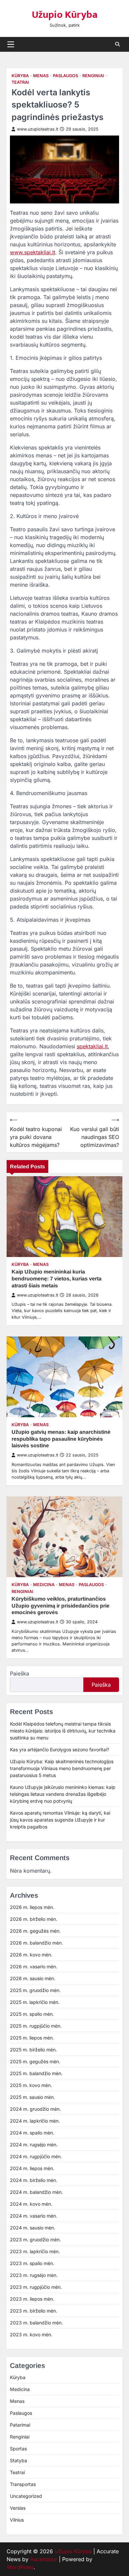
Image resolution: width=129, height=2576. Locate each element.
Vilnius (17, 2520)
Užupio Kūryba (65, 15)
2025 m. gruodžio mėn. (35, 1990)
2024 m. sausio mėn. (33, 2228)
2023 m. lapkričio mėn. (35, 2251)
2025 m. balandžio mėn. (36, 2073)
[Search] (117, 44)
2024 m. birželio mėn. (34, 2180)
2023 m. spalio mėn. (32, 2263)
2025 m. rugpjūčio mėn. (36, 2026)
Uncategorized (26, 2496)
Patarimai (20, 2425)
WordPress (20, 2567)
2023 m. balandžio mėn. (36, 2323)
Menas (41, 76)
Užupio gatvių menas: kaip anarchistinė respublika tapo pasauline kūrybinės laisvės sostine (61, 1439)
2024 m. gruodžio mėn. (35, 2109)
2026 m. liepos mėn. (32, 1907)
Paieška (20, 1673)
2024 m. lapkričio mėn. (35, 2121)
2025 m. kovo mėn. (31, 2085)
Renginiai (93, 76)
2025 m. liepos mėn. (32, 2038)
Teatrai (20, 82)
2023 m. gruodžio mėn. (35, 2239)
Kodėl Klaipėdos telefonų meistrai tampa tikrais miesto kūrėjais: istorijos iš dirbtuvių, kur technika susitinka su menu (63, 1731)
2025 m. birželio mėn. (33, 2050)
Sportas (18, 2449)
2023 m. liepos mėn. (32, 2299)
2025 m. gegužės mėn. (35, 2061)
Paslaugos (65, 76)
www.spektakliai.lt (33, 252)
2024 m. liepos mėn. (32, 2168)
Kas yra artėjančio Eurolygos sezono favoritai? (60, 1749)
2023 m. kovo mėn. (31, 2334)
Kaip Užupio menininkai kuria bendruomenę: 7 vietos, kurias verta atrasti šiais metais (57, 1279)
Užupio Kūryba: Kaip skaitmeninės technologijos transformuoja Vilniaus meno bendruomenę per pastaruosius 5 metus (62, 1768)
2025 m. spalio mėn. (32, 2014)
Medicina (44, 1585)
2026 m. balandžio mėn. (36, 1943)
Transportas (23, 2484)
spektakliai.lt (92, 1046)
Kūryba (20, 76)
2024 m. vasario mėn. (34, 2216)
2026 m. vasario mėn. (34, 1966)
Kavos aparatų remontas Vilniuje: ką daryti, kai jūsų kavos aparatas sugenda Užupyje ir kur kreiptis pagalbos (60, 1820)
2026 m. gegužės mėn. (35, 1931)
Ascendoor (44, 2559)
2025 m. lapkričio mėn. (35, 2002)
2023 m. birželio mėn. (34, 2311)
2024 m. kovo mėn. (31, 2204)
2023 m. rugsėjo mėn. (34, 2275)
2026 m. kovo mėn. (31, 1955)
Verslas (18, 2508)
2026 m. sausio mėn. (33, 1978)
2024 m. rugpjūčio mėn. (36, 2156)
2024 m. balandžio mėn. (36, 2192)
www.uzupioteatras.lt (38, 129)
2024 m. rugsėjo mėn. (34, 2145)
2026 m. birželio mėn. (34, 1919)
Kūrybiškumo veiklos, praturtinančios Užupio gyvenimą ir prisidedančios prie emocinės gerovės (61, 1606)
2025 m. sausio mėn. (32, 2097)
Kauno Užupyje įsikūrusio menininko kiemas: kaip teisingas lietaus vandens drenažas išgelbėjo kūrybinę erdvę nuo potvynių (63, 1794)
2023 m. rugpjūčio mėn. (36, 2287)
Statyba (19, 2460)
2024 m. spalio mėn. (32, 2133)
